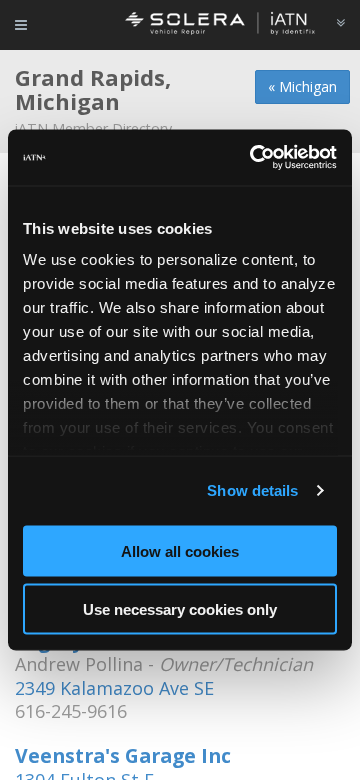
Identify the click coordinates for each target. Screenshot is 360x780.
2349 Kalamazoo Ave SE (114, 688)
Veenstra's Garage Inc (123, 755)
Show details (252, 490)
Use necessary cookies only (180, 609)
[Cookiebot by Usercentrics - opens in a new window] (254, 158)
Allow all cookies (180, 550)
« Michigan (302, 86)
